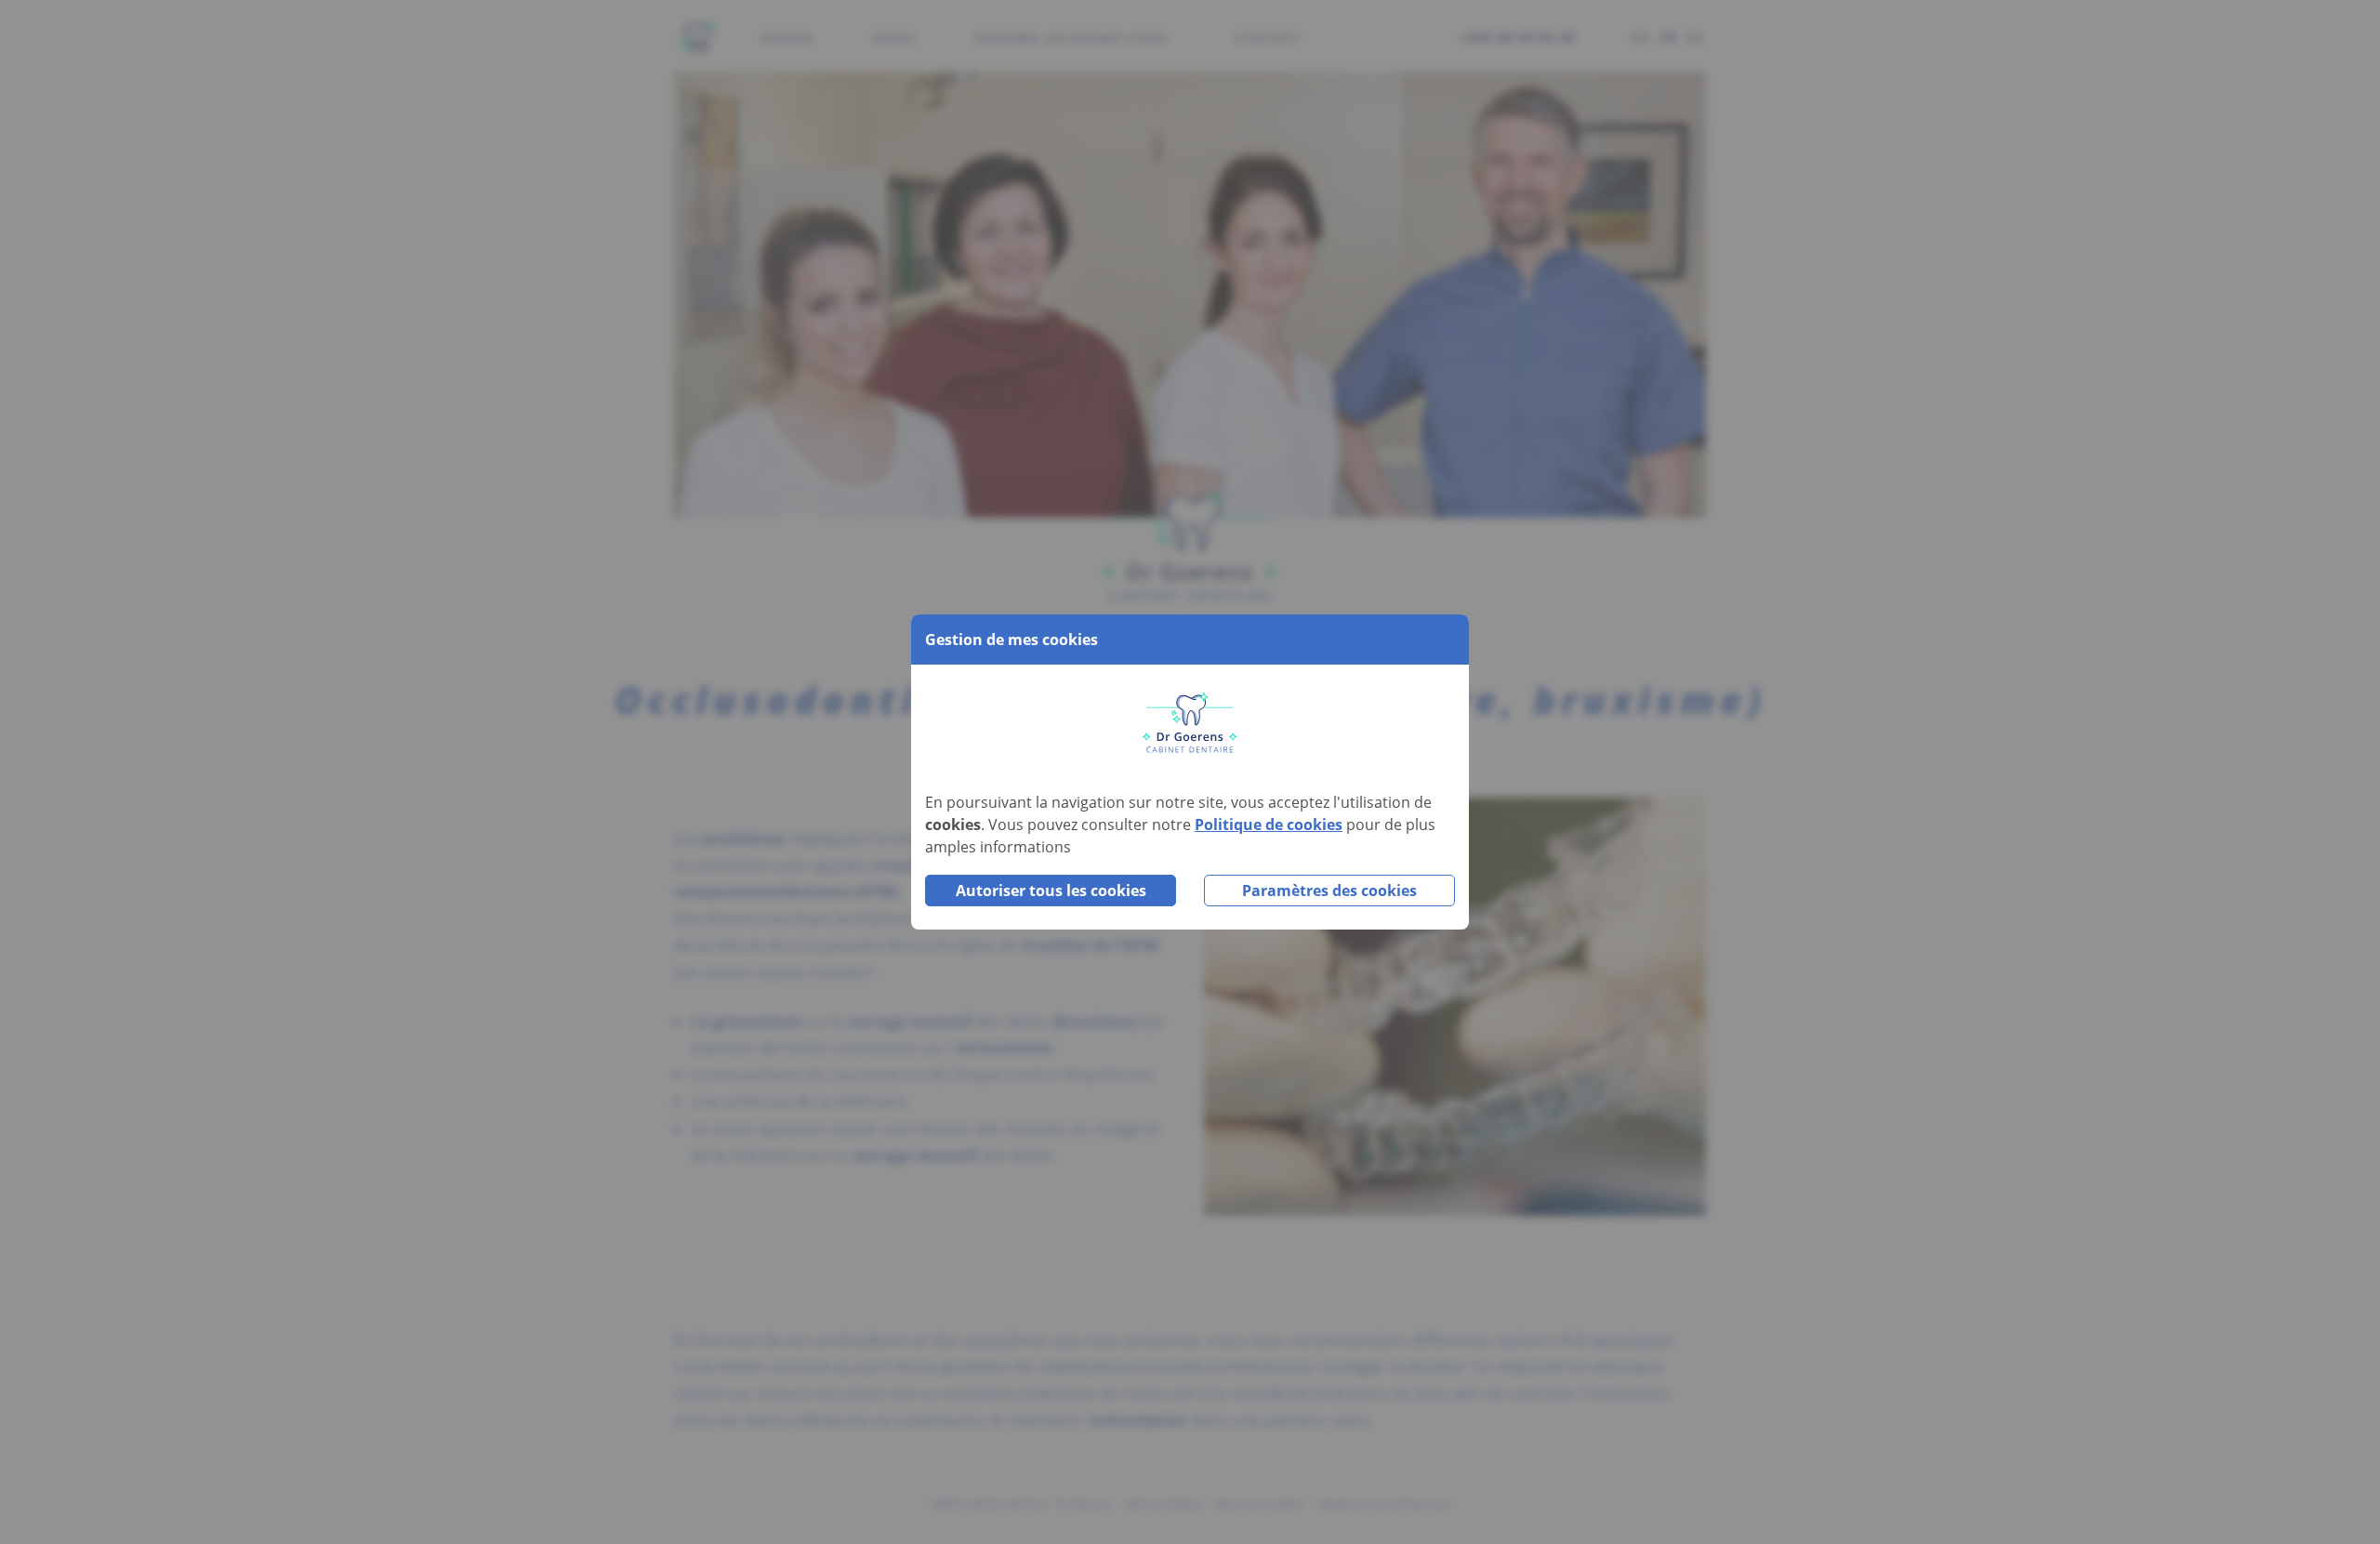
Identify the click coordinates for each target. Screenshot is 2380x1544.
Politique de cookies (1269, 825)
